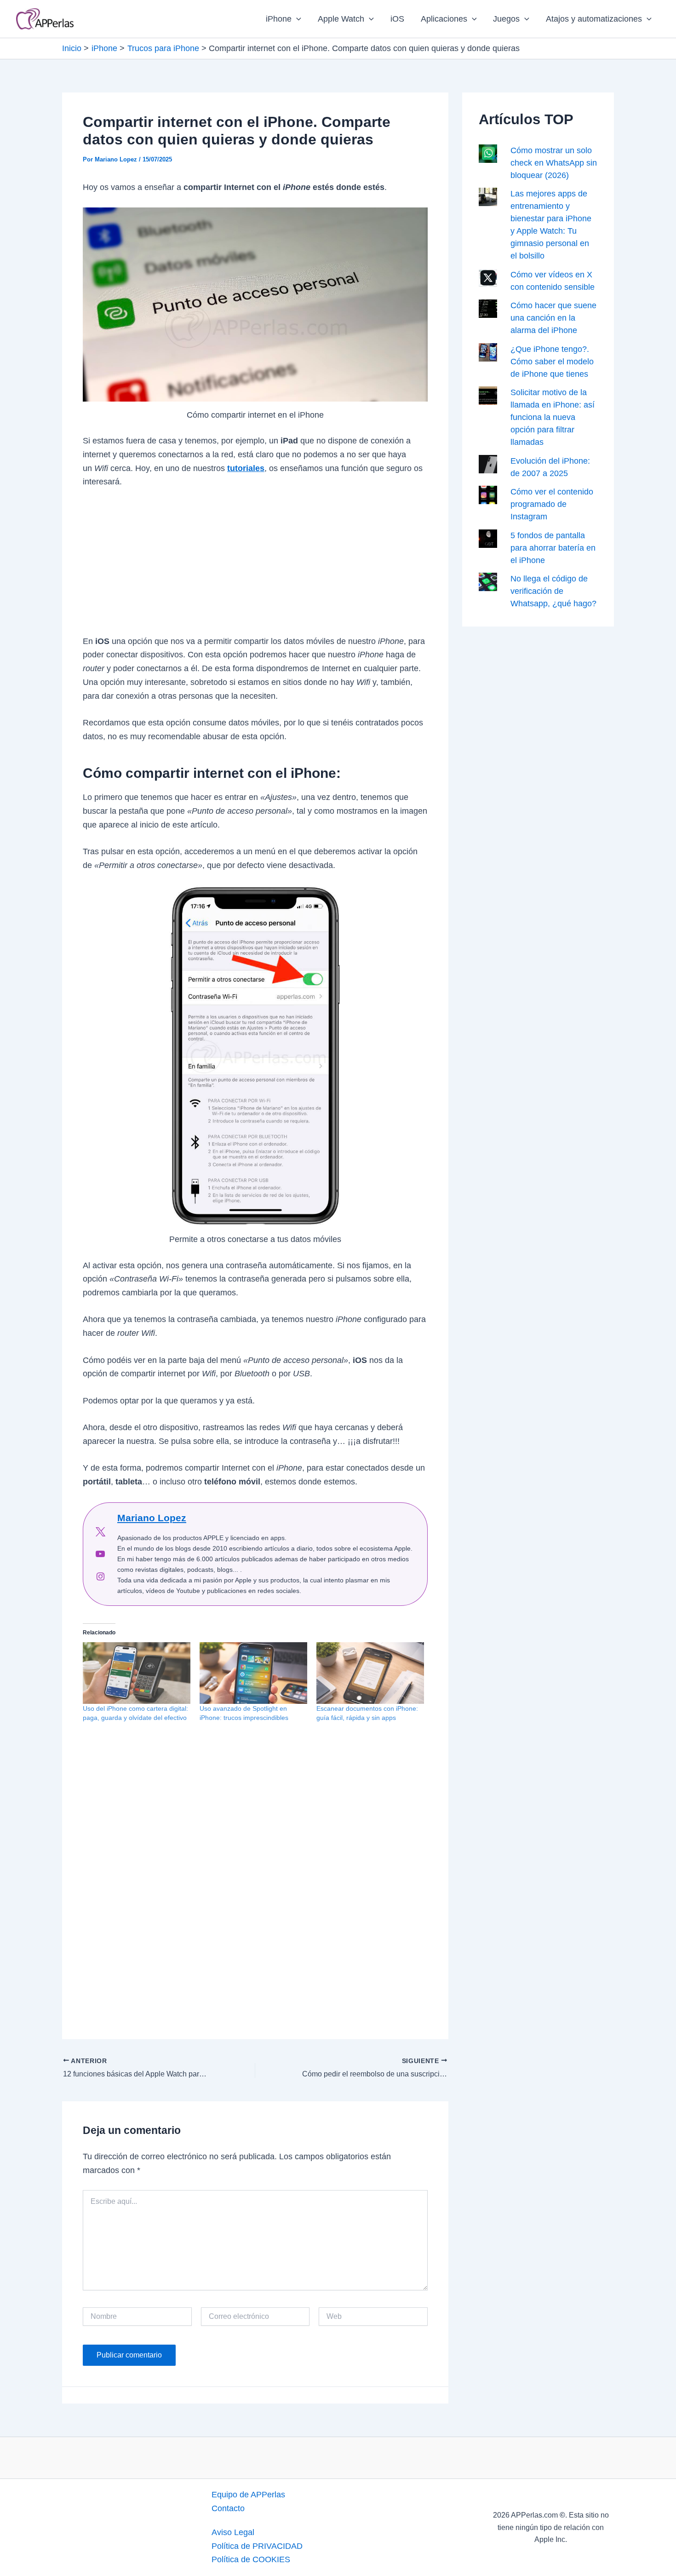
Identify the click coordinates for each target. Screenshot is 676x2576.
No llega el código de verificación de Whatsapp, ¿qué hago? (553, 591)
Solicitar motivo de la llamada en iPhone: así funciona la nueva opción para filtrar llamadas (553, 417)
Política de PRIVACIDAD (257, 2546)
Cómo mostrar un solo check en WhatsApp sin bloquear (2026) (554, 163)
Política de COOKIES (251, 2559)
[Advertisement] (255, 567)
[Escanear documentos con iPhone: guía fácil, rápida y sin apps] (370, 1673)
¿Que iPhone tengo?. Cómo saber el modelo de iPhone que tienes (552, 362)
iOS (397, 19)
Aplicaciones (444, 19)
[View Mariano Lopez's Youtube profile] (100, 1554)
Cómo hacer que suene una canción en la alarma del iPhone (553, 318)
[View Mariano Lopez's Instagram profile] (100, 1576)
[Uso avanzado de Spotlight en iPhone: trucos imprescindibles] (253, 1673)
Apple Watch (341, 19)
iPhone (279, 19)
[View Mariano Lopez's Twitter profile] (100, 1532)
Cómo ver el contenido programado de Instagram (552, 504)
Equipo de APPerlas (248, 2495)
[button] (296, 19)
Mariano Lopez (152, 1518)
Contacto (228, 2508)
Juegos (506, 19)
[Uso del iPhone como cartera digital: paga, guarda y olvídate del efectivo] (137, 1673)
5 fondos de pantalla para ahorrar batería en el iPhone (553, 548)
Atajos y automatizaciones (594, 19)
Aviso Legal (233, 2532)
